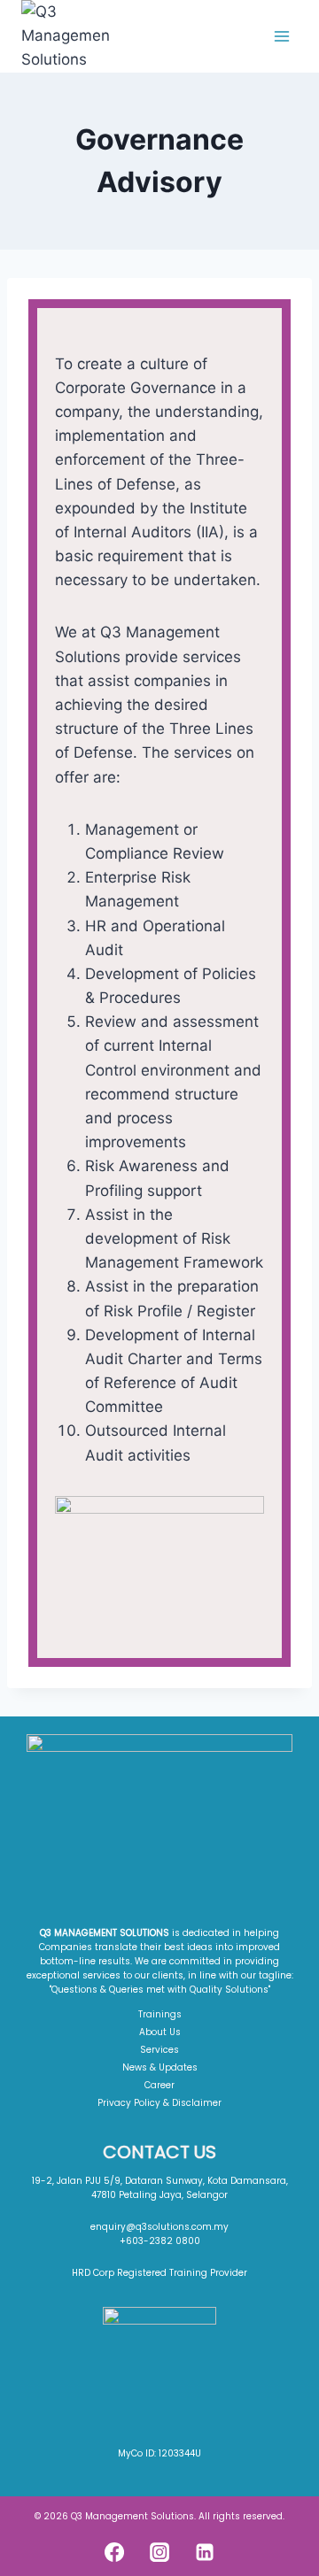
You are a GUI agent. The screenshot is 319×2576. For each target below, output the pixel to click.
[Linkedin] (205, 2552)
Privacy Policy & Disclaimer (159, 2103)
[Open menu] (281, 36)
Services (159, 2050)
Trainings (160, 2014)
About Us (160, 2032)
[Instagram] (159, 2552)
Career (159, 2085)
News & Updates (160, 2067)
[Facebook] (114, 2552)
